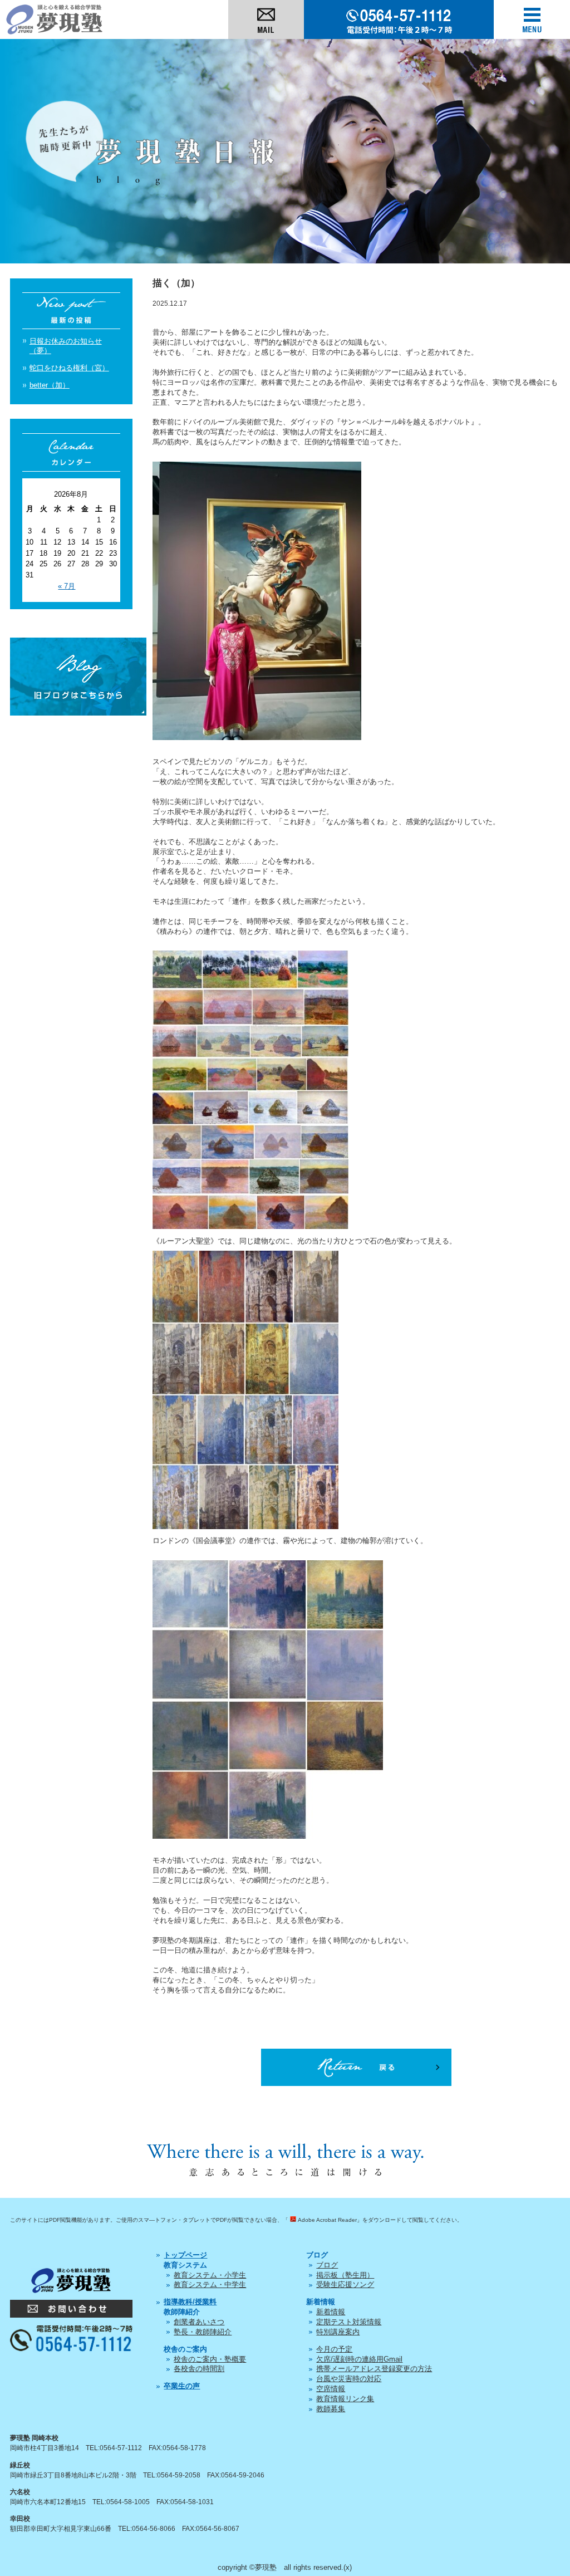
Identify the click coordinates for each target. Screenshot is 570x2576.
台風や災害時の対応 (349, 2379)
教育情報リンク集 (345, 2399)
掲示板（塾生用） (345, 2275)
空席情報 (331, 2389)
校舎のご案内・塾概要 (210, 2359)
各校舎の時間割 (199, 2369)
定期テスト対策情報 (349, 2322)
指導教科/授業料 (190, 2302)
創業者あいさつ (199, 2322)
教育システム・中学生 (210, 2284)
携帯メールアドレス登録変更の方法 (374, 2369)
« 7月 (67, 586)
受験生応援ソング (345, 2284)
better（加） (50, 385)
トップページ (185, 2255)
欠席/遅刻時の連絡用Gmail (359, 2359)
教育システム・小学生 (210, 2275)
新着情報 (331, 2312)
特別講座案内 (338, 2332)
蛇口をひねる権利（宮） (69, 368)
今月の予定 (334, 2349)
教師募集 (331, 2409)
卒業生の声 (182, 2386)
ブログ (327, 2265)
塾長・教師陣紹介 (203, 2332)
